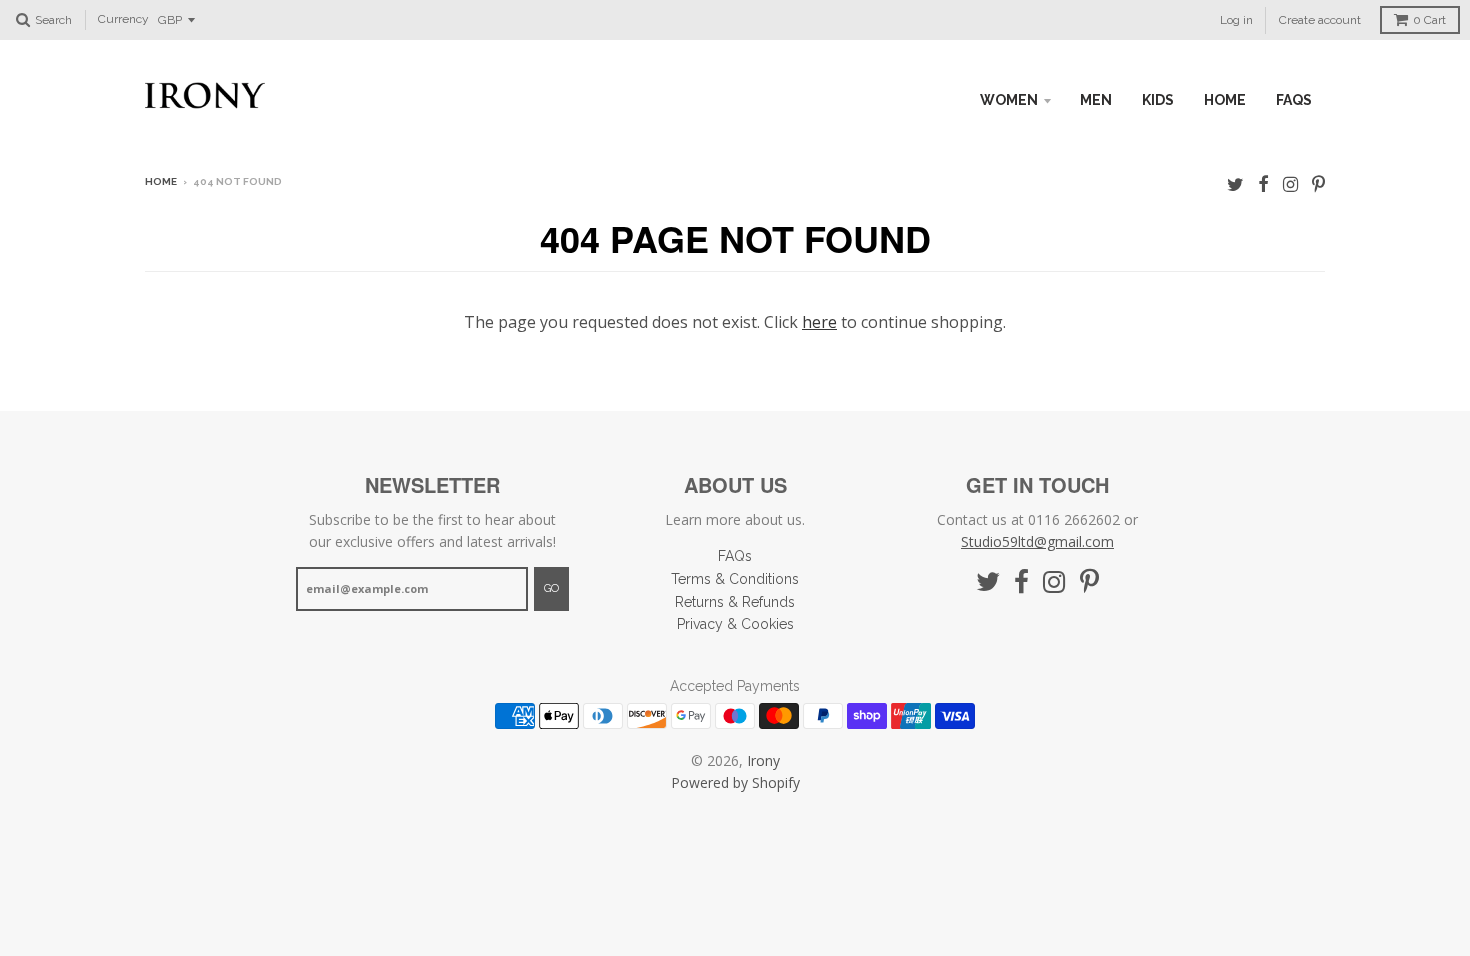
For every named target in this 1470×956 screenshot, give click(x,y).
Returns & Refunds (735, 602)
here (819, 322)
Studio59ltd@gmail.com (1037, 541)
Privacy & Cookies (735, 624)
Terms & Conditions (735, 579)
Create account (1320, 20)
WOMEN (1009, 100)
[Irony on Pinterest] (1318, 183)
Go (551, 588)
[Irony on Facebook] (1263, 183)
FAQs (1294, 100)
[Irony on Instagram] (1290, 183)
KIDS (1158, 100)
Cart (1429, 20)
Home (161, 181)
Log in (1236, 20)
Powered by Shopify (735, 782)
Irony (763, 760)
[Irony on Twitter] (1235, 183)
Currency (123, 20)
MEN (1096, 100)
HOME (1225, 100)
